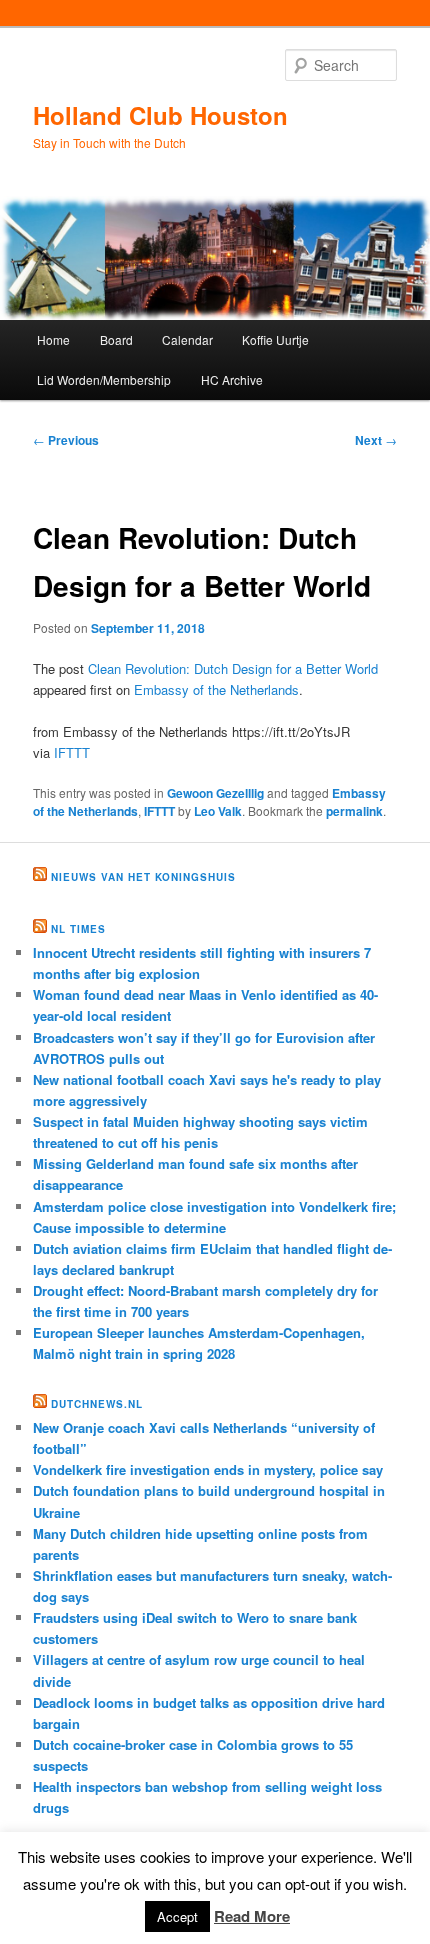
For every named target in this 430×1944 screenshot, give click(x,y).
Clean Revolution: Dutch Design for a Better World (233, 668)
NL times (78, 929)
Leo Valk (218, 811)
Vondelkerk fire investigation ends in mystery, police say (208, 1469)
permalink (354, 811)
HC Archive (232, 379)
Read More (252, 1916)
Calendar (187, 339)
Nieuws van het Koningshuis (143, 877)
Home (53, 339)
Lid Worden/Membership (104, 379)
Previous (66, 440)
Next (376, 440)
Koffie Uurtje (275, 339)
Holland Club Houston (160, 115)
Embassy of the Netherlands (216, 689)
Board (116, 339)
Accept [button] (177, 1916)
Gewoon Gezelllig (215, 793)
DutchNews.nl (97, 1404)
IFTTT (72, 752)
